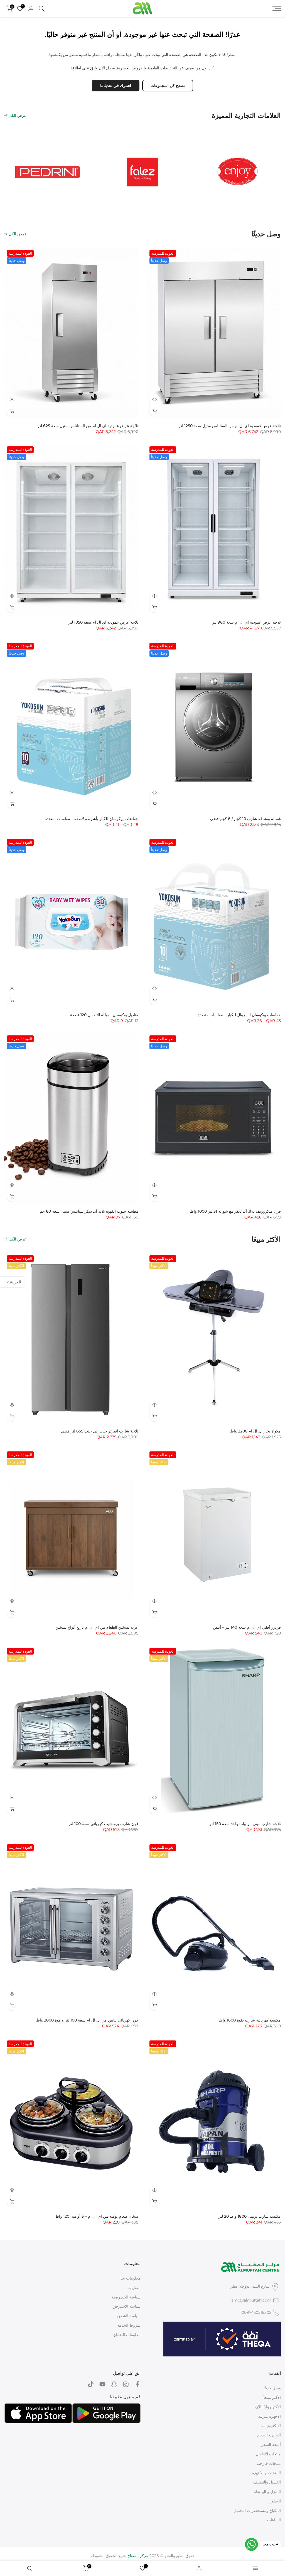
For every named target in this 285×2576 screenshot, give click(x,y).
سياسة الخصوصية (126, 2297)
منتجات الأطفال (268, 2454)
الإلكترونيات (271, 2426)
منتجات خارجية (269, 2463)
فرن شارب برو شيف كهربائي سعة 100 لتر (104, 1824)
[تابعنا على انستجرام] (126, 2384)
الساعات (274, 2520)
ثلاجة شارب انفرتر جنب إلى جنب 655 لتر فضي (100, 1431)
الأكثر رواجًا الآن (268, 2407)
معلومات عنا (131, 2278)
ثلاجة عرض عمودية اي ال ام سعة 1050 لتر (103, 622)
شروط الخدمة (129, 2325)
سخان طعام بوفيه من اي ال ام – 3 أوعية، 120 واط (97, 2216)
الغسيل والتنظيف (267, 2482)
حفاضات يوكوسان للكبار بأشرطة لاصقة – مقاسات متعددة (92, 819)
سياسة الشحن (129, 2316)
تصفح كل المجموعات (168, 86)
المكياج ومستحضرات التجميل (257, 2511)
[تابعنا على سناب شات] (114, 2384)
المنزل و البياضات (267, 2492)
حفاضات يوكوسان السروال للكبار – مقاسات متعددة (239, 1015)
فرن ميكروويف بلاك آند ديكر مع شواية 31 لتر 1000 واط (235, 1211)
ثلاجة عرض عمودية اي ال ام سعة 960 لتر (246, 622)
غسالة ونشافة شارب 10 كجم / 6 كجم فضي (245, 819)
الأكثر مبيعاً (272, 2397)
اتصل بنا (134, 2288)
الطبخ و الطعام (269, 2435)
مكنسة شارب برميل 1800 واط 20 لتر (250, 2216)
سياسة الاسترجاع (126, 2306)
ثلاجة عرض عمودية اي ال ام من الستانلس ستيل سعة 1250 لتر (230, 426)
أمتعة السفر (271, 2444)
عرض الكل (18, 115)
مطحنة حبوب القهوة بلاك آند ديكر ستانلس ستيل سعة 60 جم (89, 1211)
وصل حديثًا (272, 2388)
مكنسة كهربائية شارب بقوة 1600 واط (250, 2020)
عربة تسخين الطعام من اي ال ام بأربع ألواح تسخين (97, 1627)
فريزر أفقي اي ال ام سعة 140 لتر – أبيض (247, 1627)
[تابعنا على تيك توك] (91, 2384)
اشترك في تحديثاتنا (116, 86)
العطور (275, 2501)
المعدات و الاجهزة (266, 2473)
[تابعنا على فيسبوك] (137, 2384)
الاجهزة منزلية (269, 2416)
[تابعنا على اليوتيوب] (102, 2384)
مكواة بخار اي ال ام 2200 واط (255, 1431)
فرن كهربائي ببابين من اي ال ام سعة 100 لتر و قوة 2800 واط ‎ (87, 2020)
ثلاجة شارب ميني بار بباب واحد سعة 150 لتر (245, 1824)
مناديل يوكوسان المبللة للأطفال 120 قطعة (104, 1015)
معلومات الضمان (127, 2335)
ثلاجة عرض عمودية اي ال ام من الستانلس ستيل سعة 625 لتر (88, 426)
